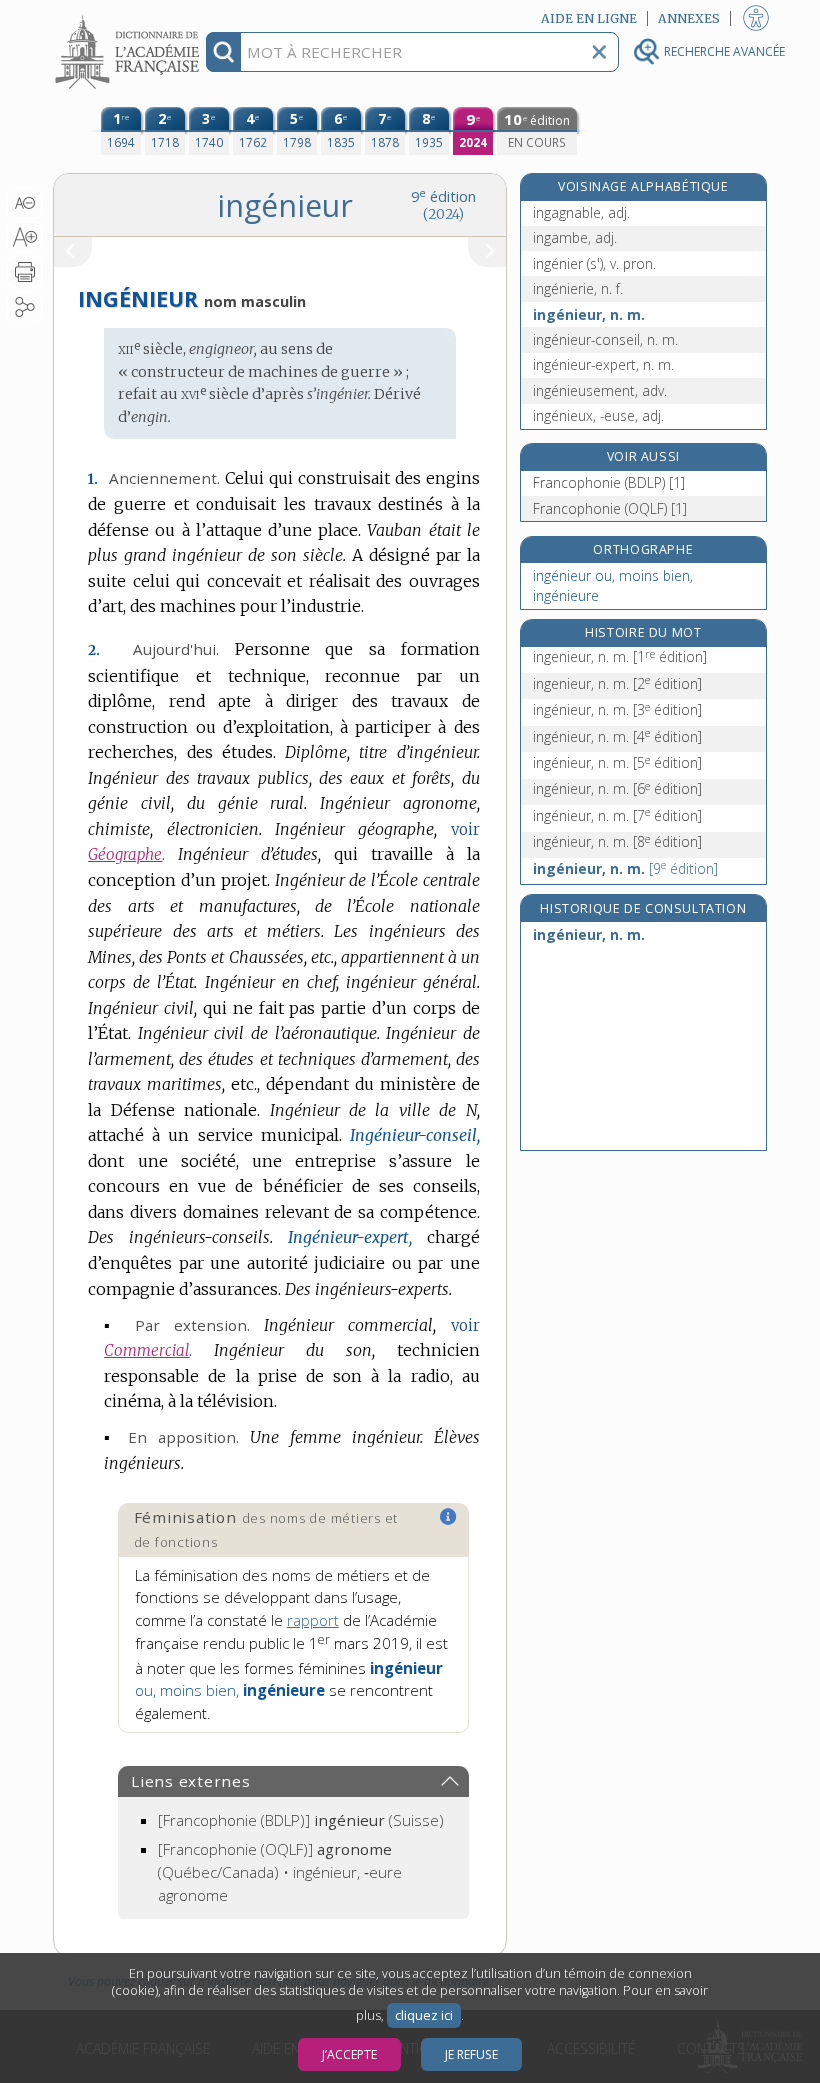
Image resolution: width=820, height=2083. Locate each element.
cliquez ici (424, 2015)
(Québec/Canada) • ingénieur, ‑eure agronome (280, 1872)
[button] (24, 203)
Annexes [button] (689, 18)
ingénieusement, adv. (600, 390)
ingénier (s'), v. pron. (594, 263)
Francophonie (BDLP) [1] (609, 482)
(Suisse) (301, 1820)
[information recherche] (223, 52)
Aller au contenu (130, 17)
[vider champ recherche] (599, 52)
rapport (313, 1620)
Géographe (125, 854)
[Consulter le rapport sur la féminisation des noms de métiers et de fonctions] (449, 1517)
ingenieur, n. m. (620, 656)
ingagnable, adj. (581, 212)
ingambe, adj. (575, 237)
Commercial (146, 1350)
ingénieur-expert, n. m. (603, 364)
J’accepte (349, 2054)
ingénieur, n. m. (589, 314)
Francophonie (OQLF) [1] (610, 508)
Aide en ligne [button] (589, 18)
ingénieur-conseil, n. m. (605, 339)
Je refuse (471, 2054)
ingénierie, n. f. (578, 288)
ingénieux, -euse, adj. (598, 415)
